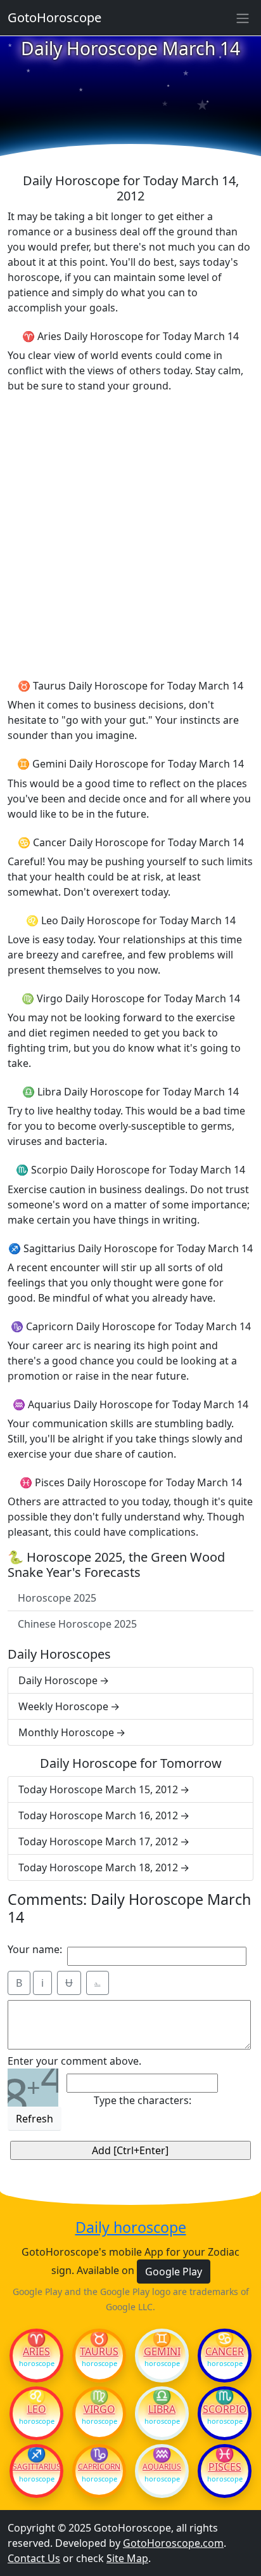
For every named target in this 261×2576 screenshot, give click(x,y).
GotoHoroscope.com (173, 2543)
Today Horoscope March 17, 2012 (98, 1841)
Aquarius (162, 2467)
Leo (37, 2409)
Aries (36, 2351)
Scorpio (225, 2409)
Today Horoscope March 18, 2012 (98, 1867)
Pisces (225, 2467)
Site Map (127, 2558)
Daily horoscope (131, 2228)
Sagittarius (36, 2467)
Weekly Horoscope (63, 1706)
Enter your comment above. (74, 2061)
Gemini (162, 2351)
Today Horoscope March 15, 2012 (98, 1789)
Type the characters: (143, 2100)
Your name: (35, 1949)
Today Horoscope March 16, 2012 (98, 1815)
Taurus (99, 2351)
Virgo (99, 2409)
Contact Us (34, 2558)
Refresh (35, 2119)
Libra (162, 2409)
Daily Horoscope (58, 1680)
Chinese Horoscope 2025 (77, 1624)
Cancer (225, 2351)
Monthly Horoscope (66, 1732)
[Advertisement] (130, 534)
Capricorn (99, 2467)
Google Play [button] (174, 2272)
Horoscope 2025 (57, 1598)
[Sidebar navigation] (243, 18)
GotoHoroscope (54, 17)
